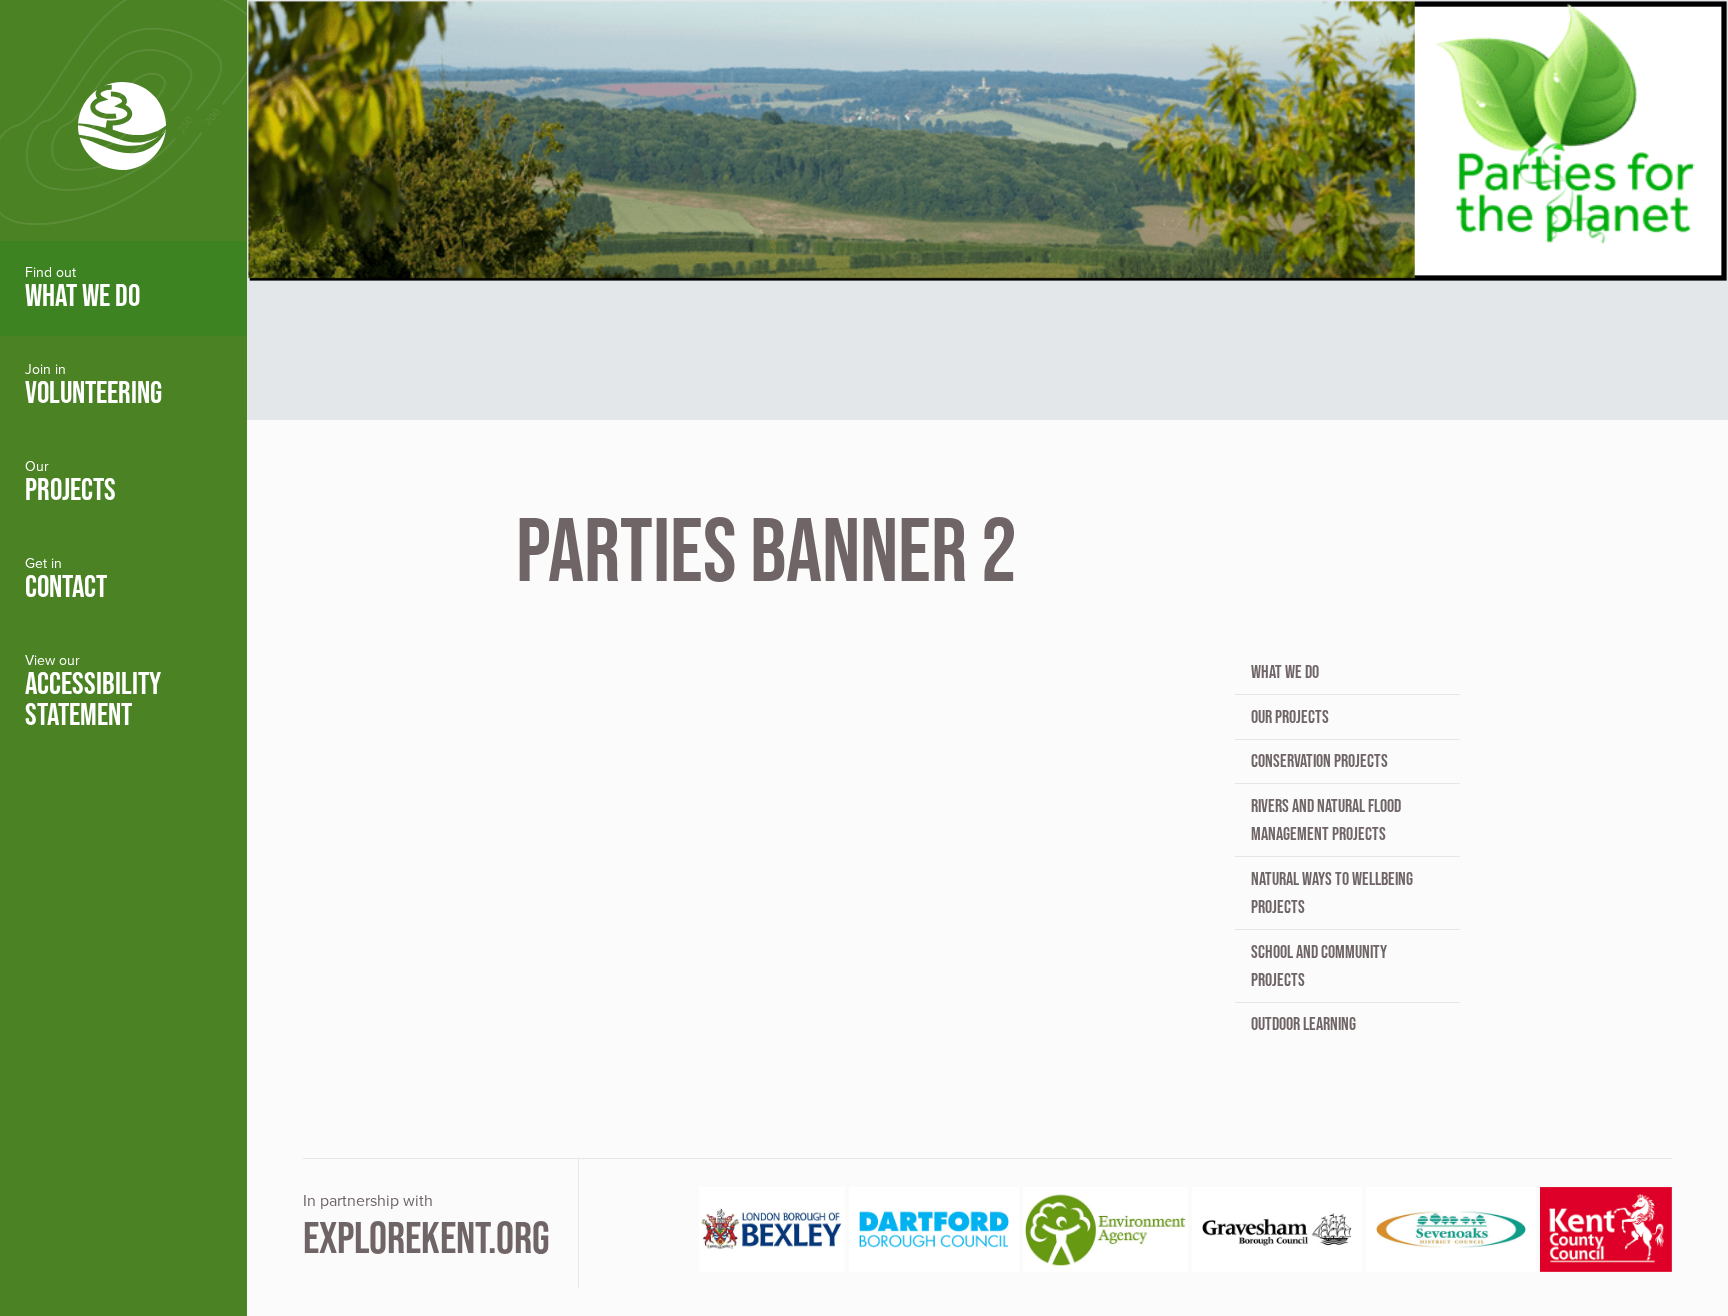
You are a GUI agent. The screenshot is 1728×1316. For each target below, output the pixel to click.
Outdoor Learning (1303, 1024)
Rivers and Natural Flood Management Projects (1326, 820)
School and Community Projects (1319, 966)
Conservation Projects (1319, 761)
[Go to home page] (123, 120)
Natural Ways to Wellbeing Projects (1332, 893)
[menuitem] (123, 288)
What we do (1285, 672)
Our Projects (1290, 717)
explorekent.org (426, 1237)
